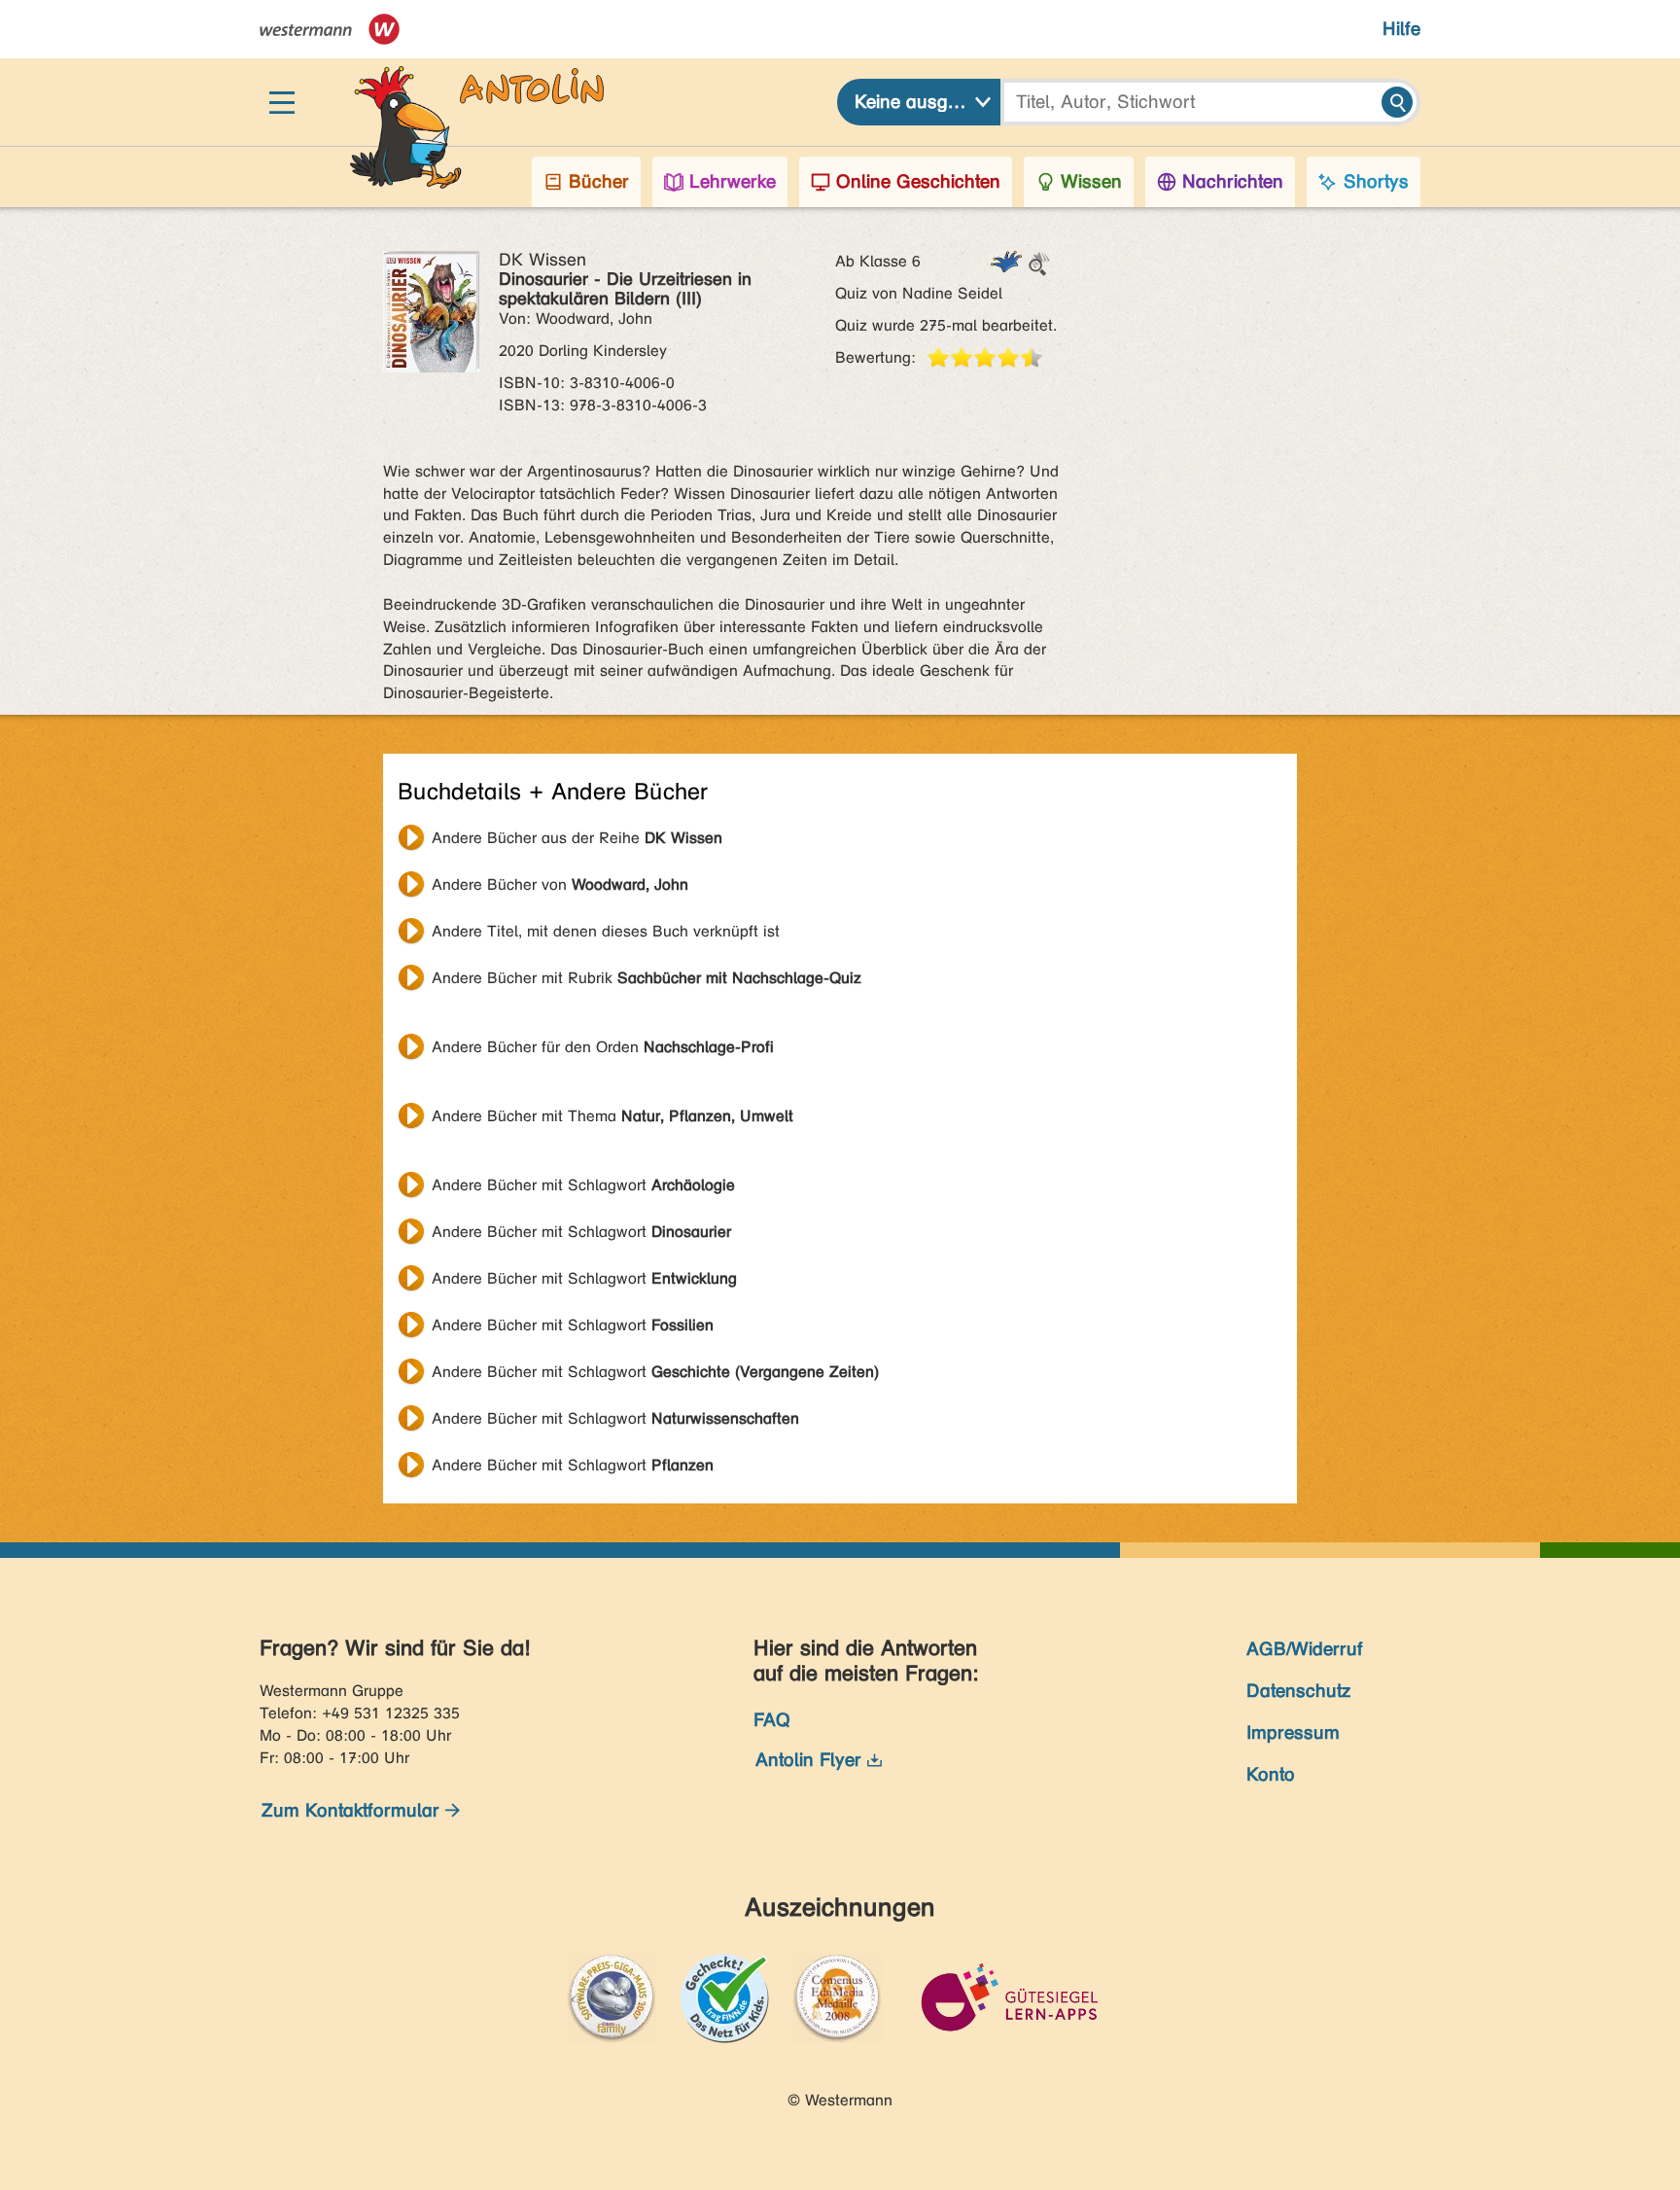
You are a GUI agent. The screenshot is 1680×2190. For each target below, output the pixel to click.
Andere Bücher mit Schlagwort (583, 1185)
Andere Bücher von (560, 884)
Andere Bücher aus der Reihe (577, 838)
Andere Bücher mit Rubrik (647, 978)
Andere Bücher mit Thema (612, 1116)
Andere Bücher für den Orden (603, 1047)
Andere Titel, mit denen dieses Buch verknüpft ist (606, 931)
